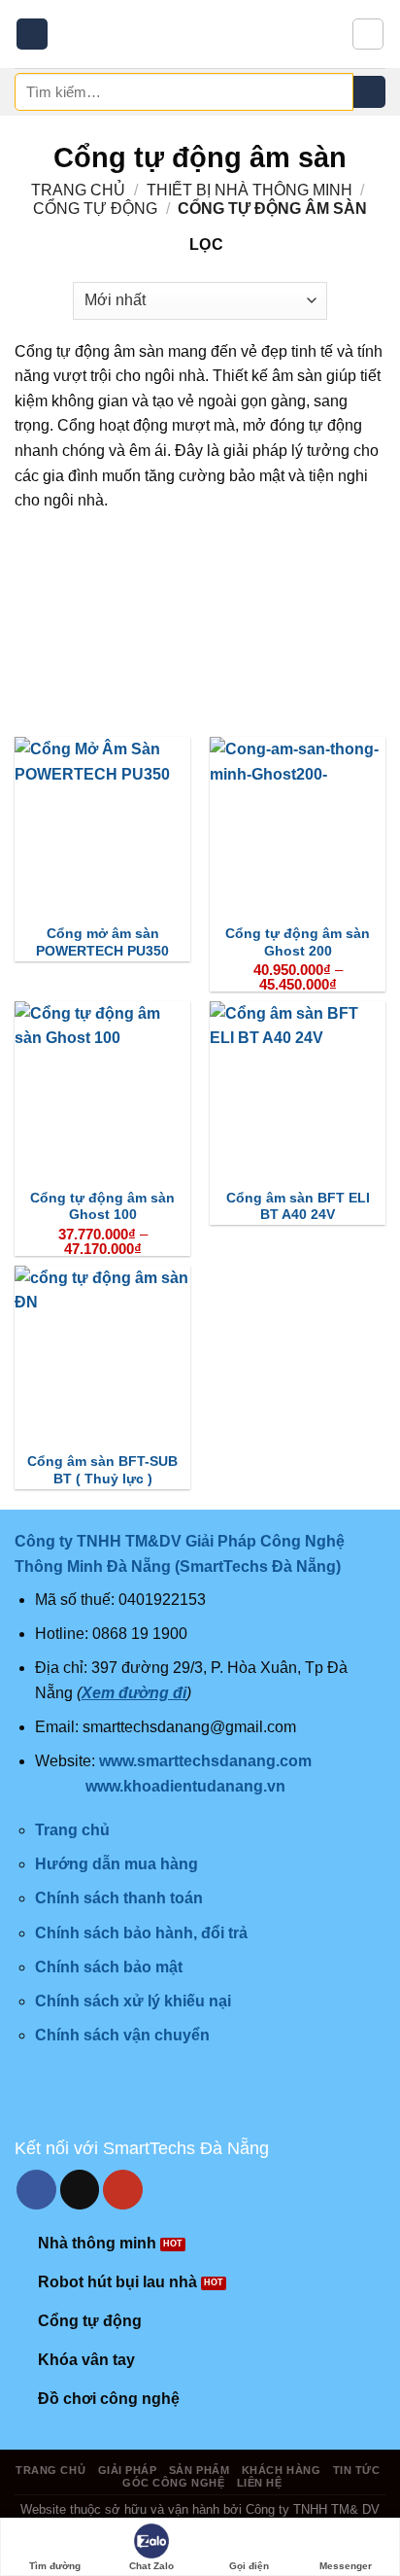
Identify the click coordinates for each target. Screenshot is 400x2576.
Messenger (346, 2566)
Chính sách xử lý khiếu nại (133, 2001)
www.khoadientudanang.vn (185, 1786)
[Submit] (369, 92)
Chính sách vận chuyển (122, 2035)
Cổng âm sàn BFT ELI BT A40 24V (298, 1207)
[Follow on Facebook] (36, 2190)
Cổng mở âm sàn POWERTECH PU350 (102, 942)
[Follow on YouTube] (123, 2190)
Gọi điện (249, 2566)
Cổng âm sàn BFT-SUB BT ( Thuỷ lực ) (102, 1470)
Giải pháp (128, 2470)
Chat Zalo (151, 2566)
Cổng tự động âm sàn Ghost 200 (298, 942)
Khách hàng (282, 2470)
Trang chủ (78, 190)
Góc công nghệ (173, 2483)
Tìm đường (55, 2566)
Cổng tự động (95, 209)
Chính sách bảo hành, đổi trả (141, 1933)
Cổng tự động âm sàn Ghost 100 (102, 1207)
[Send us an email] (80, 2190)
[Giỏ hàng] (368, 34)
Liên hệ (260, 2483)
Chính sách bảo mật (109, 1967)
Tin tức (357, 2470)
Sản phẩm (199, 2470)
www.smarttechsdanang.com (205, 1761)
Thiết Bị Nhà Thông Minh (250, 190)
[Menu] (32, 35)
